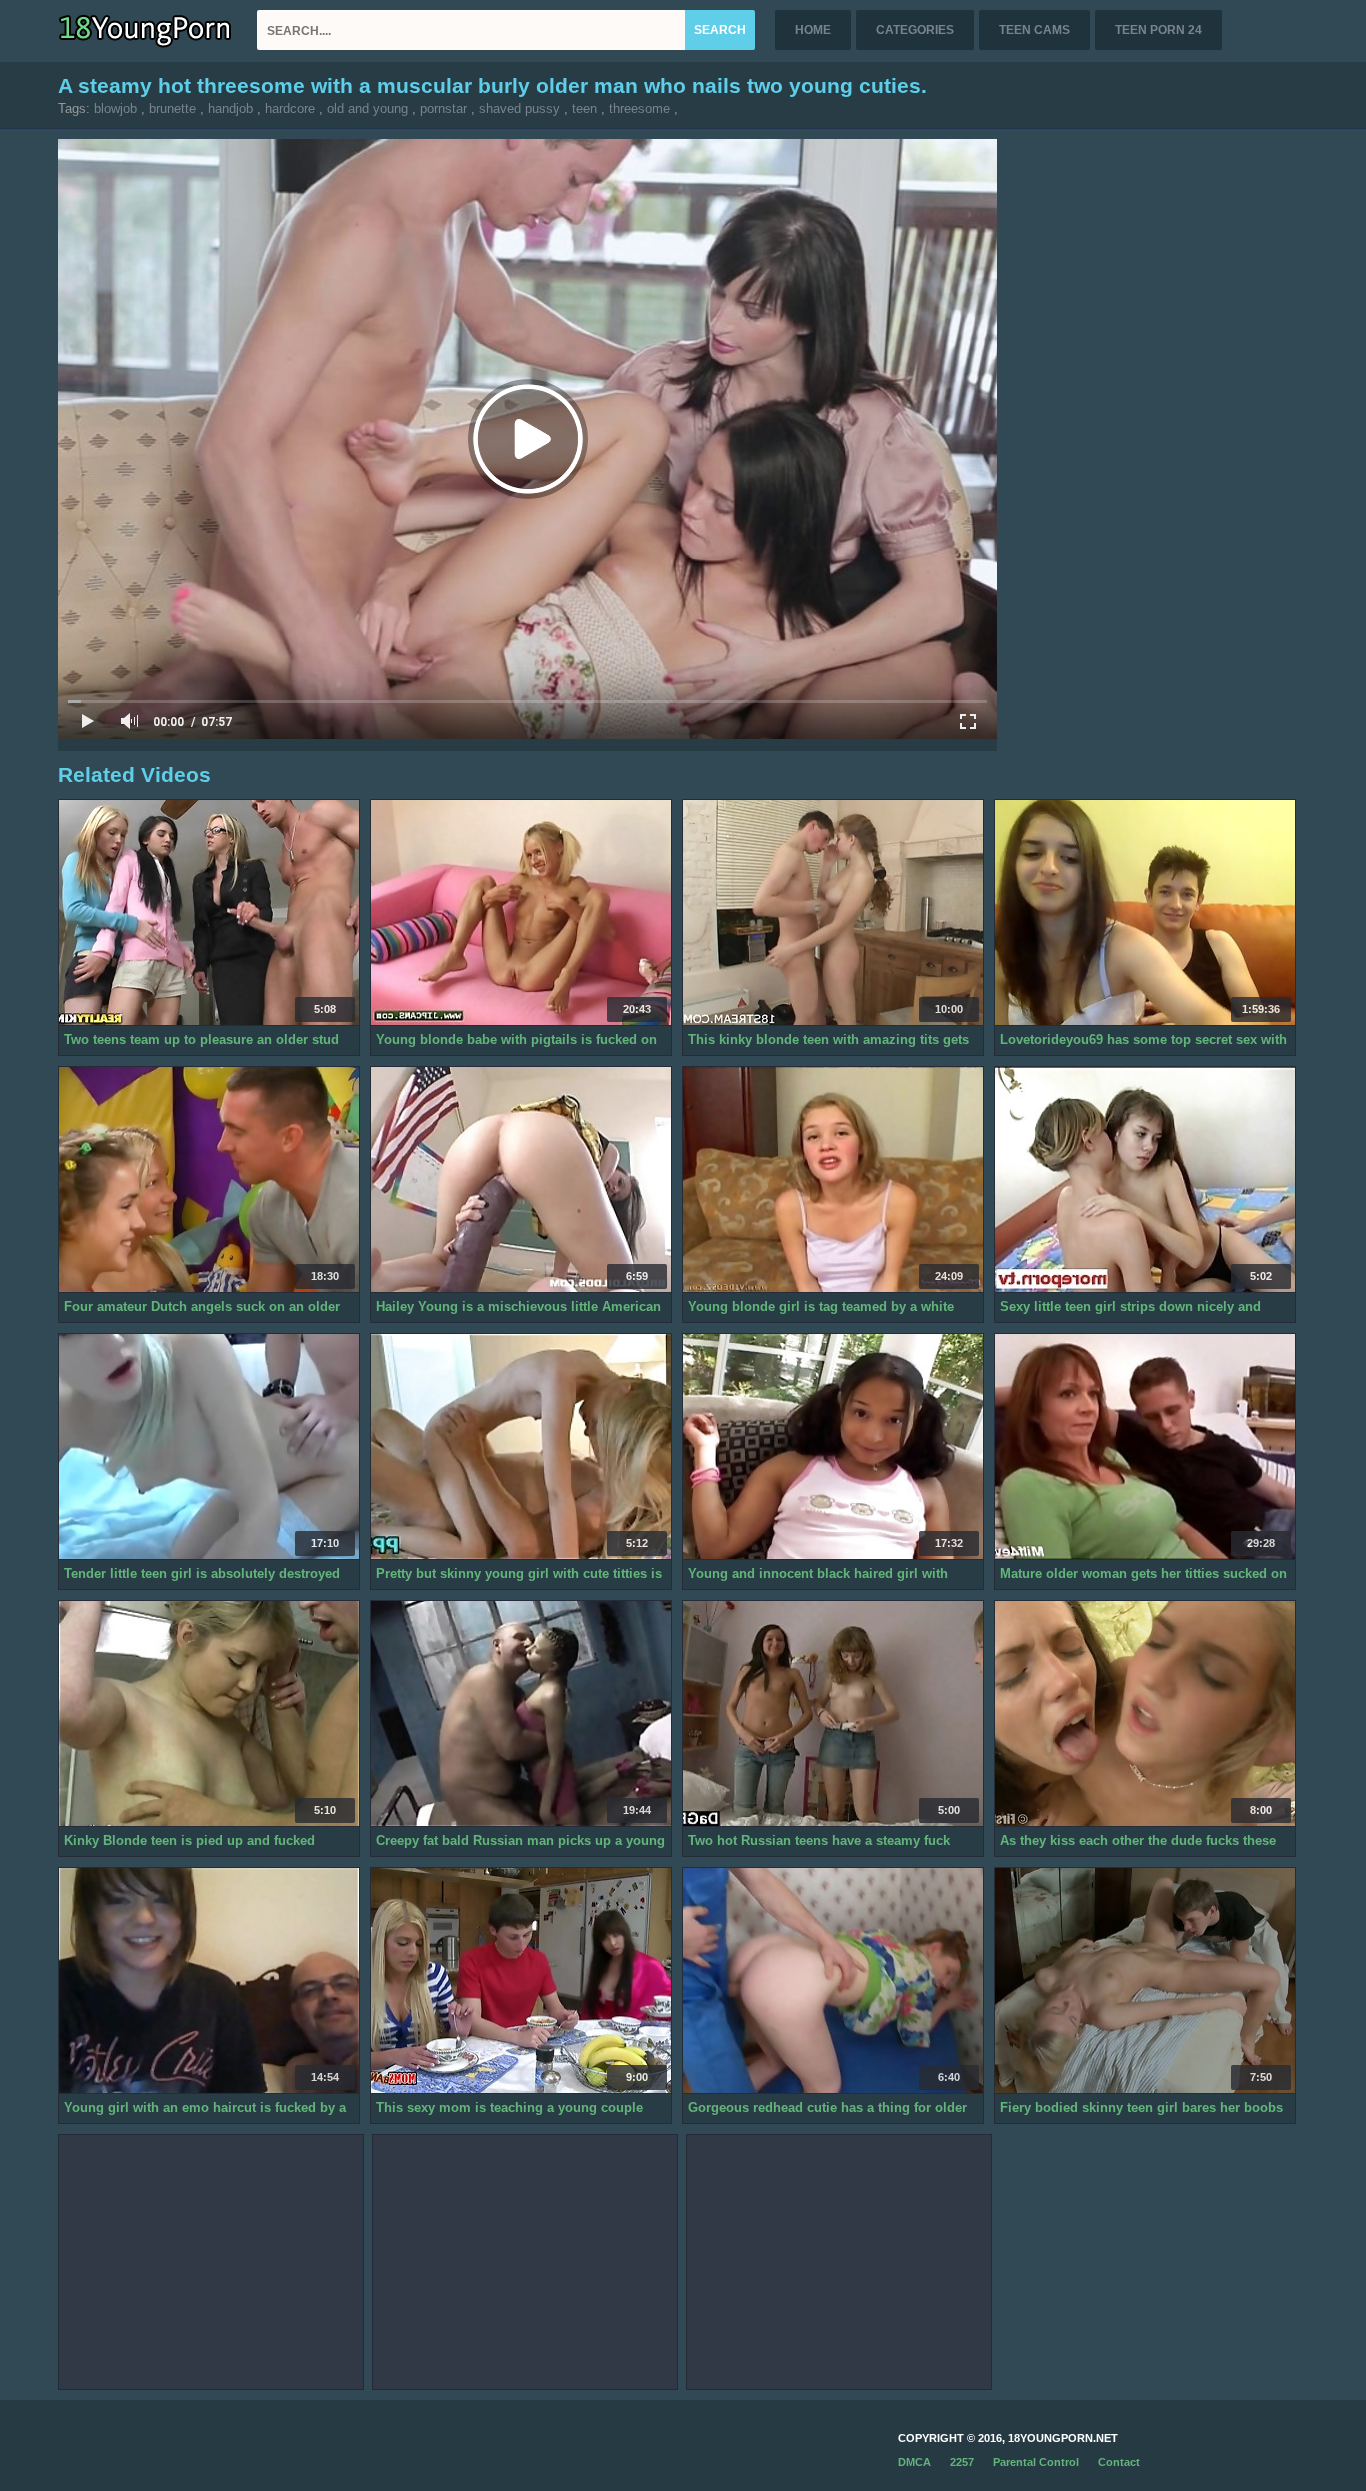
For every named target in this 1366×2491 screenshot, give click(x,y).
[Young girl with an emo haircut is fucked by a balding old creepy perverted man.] (209, 1981)
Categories (915, 30)
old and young (367, 108)
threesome (639, 108)
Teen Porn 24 (1158, 30)
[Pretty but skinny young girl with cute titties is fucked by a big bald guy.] (521, 1447)
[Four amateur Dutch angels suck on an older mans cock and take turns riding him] (209, 1180)
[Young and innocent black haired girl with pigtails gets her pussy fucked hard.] (833, 1447)
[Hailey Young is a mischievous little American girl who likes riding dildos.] (521, 1180)
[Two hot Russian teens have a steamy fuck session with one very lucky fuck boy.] (833, 1714)
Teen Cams (1034, 30)
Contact (1119, 2462)
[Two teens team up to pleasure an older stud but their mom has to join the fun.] (209, 913)
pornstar (443, 108)
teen (584, 108)
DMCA (914, 2462)
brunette (172, 108)
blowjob (115, 108)
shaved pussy (519, 108)
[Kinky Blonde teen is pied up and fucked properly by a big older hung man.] (209, 1714)
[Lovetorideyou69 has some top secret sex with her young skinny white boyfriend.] (1145, 913)
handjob (230, 108)
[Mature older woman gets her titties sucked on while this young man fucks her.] (1145, 1447)
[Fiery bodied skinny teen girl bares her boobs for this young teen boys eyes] (1145, 1981)
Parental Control (1036, 2462)
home (813, 30)
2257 (962, 2462)
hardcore (290, 108)
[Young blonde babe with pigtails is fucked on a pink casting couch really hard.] (521, 913)
